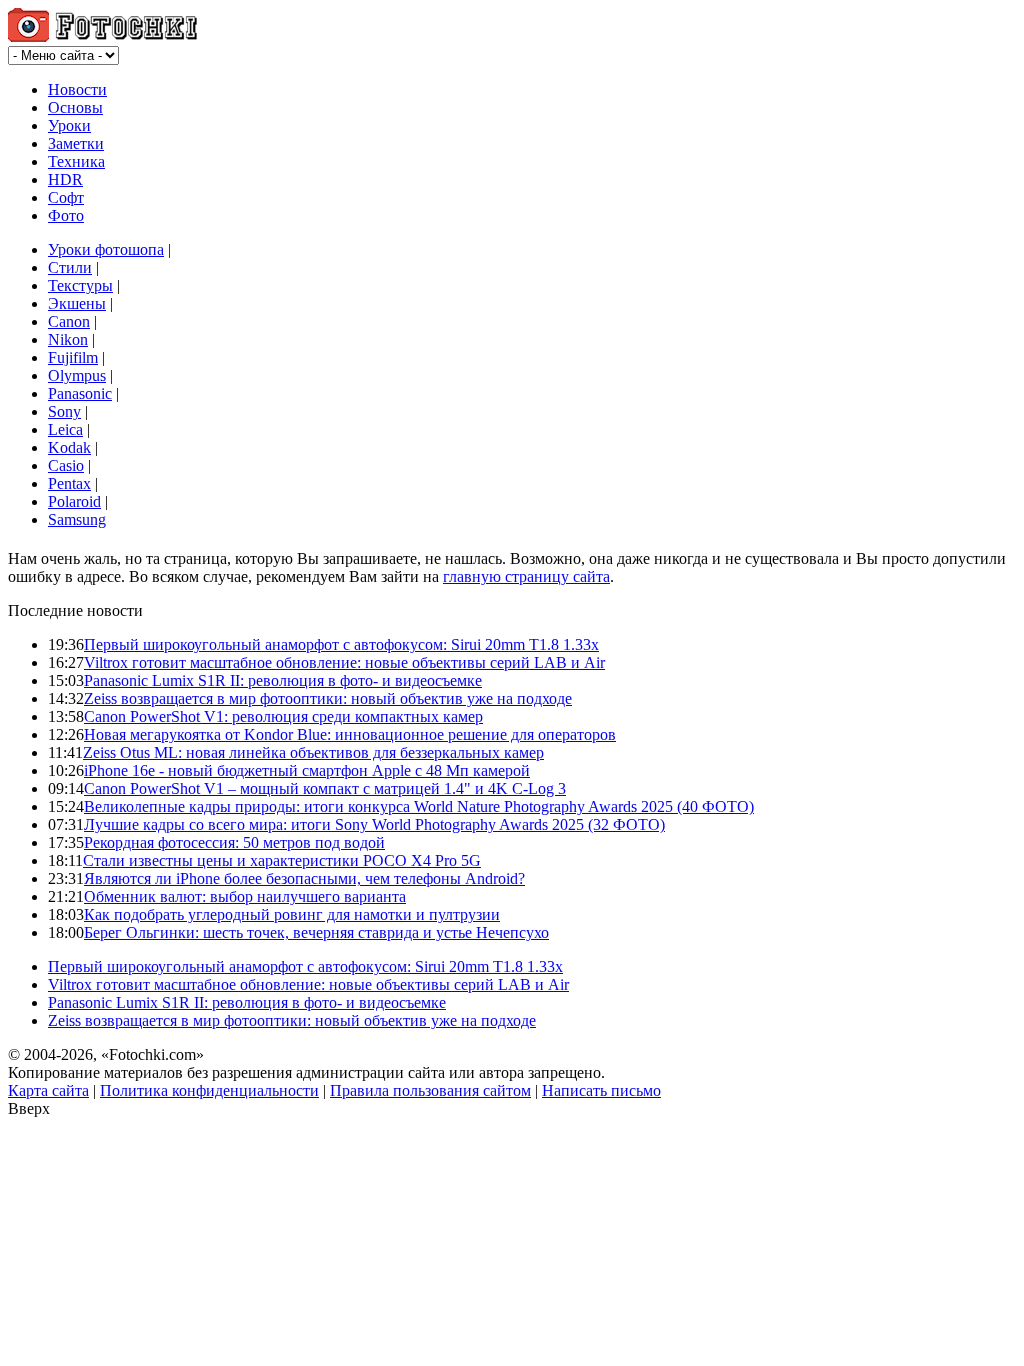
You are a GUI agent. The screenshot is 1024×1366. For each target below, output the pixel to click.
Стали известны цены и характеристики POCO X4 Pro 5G (282, 860)
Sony (64, 411)
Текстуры (80, 285)
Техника (76, 161)
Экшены (77, 303)
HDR (65, 179)
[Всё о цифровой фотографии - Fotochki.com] (102, 36)
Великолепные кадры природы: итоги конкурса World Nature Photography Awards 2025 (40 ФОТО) (419, 806)
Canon (69, 321)
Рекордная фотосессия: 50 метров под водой (234, 842)
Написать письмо (601, 1090)
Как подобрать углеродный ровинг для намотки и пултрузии (292, 914)
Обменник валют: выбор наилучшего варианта (245, 896)
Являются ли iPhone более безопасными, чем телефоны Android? (304, 878)
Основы (75, 107)
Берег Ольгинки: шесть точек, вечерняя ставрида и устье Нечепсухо (316, 932)
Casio (66, 465)
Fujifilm (73, 357)
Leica (65, 429)
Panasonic (80, 393)
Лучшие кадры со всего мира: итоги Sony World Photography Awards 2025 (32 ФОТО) (374, 824)
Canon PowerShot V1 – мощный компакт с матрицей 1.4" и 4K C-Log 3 (325, 788)
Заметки (76, 143)
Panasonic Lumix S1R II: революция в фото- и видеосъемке (283, 680)
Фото (66, 215)
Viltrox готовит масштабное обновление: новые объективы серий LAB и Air (344, 662)
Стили (70, 267)
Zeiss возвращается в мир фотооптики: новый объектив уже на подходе (328, 698)
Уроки (69, 125)
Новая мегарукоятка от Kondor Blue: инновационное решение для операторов (350, 734)
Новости (77, 89)
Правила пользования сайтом (430, 1090)
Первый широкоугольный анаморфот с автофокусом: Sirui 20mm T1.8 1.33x (341, 644)
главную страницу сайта (526, 576)
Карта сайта (48, 1090)
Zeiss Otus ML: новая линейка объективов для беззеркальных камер (313, 752)
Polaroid (74, 501)
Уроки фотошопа (106, 249)
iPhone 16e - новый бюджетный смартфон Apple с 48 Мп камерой (307, 770)
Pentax (69, 483)
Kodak (69, 447)
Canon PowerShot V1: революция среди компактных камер (283, 716)
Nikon (68, 339)
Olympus (77, 375)
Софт (66, 197)
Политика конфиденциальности (209, 1090)
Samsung (77, 519)
